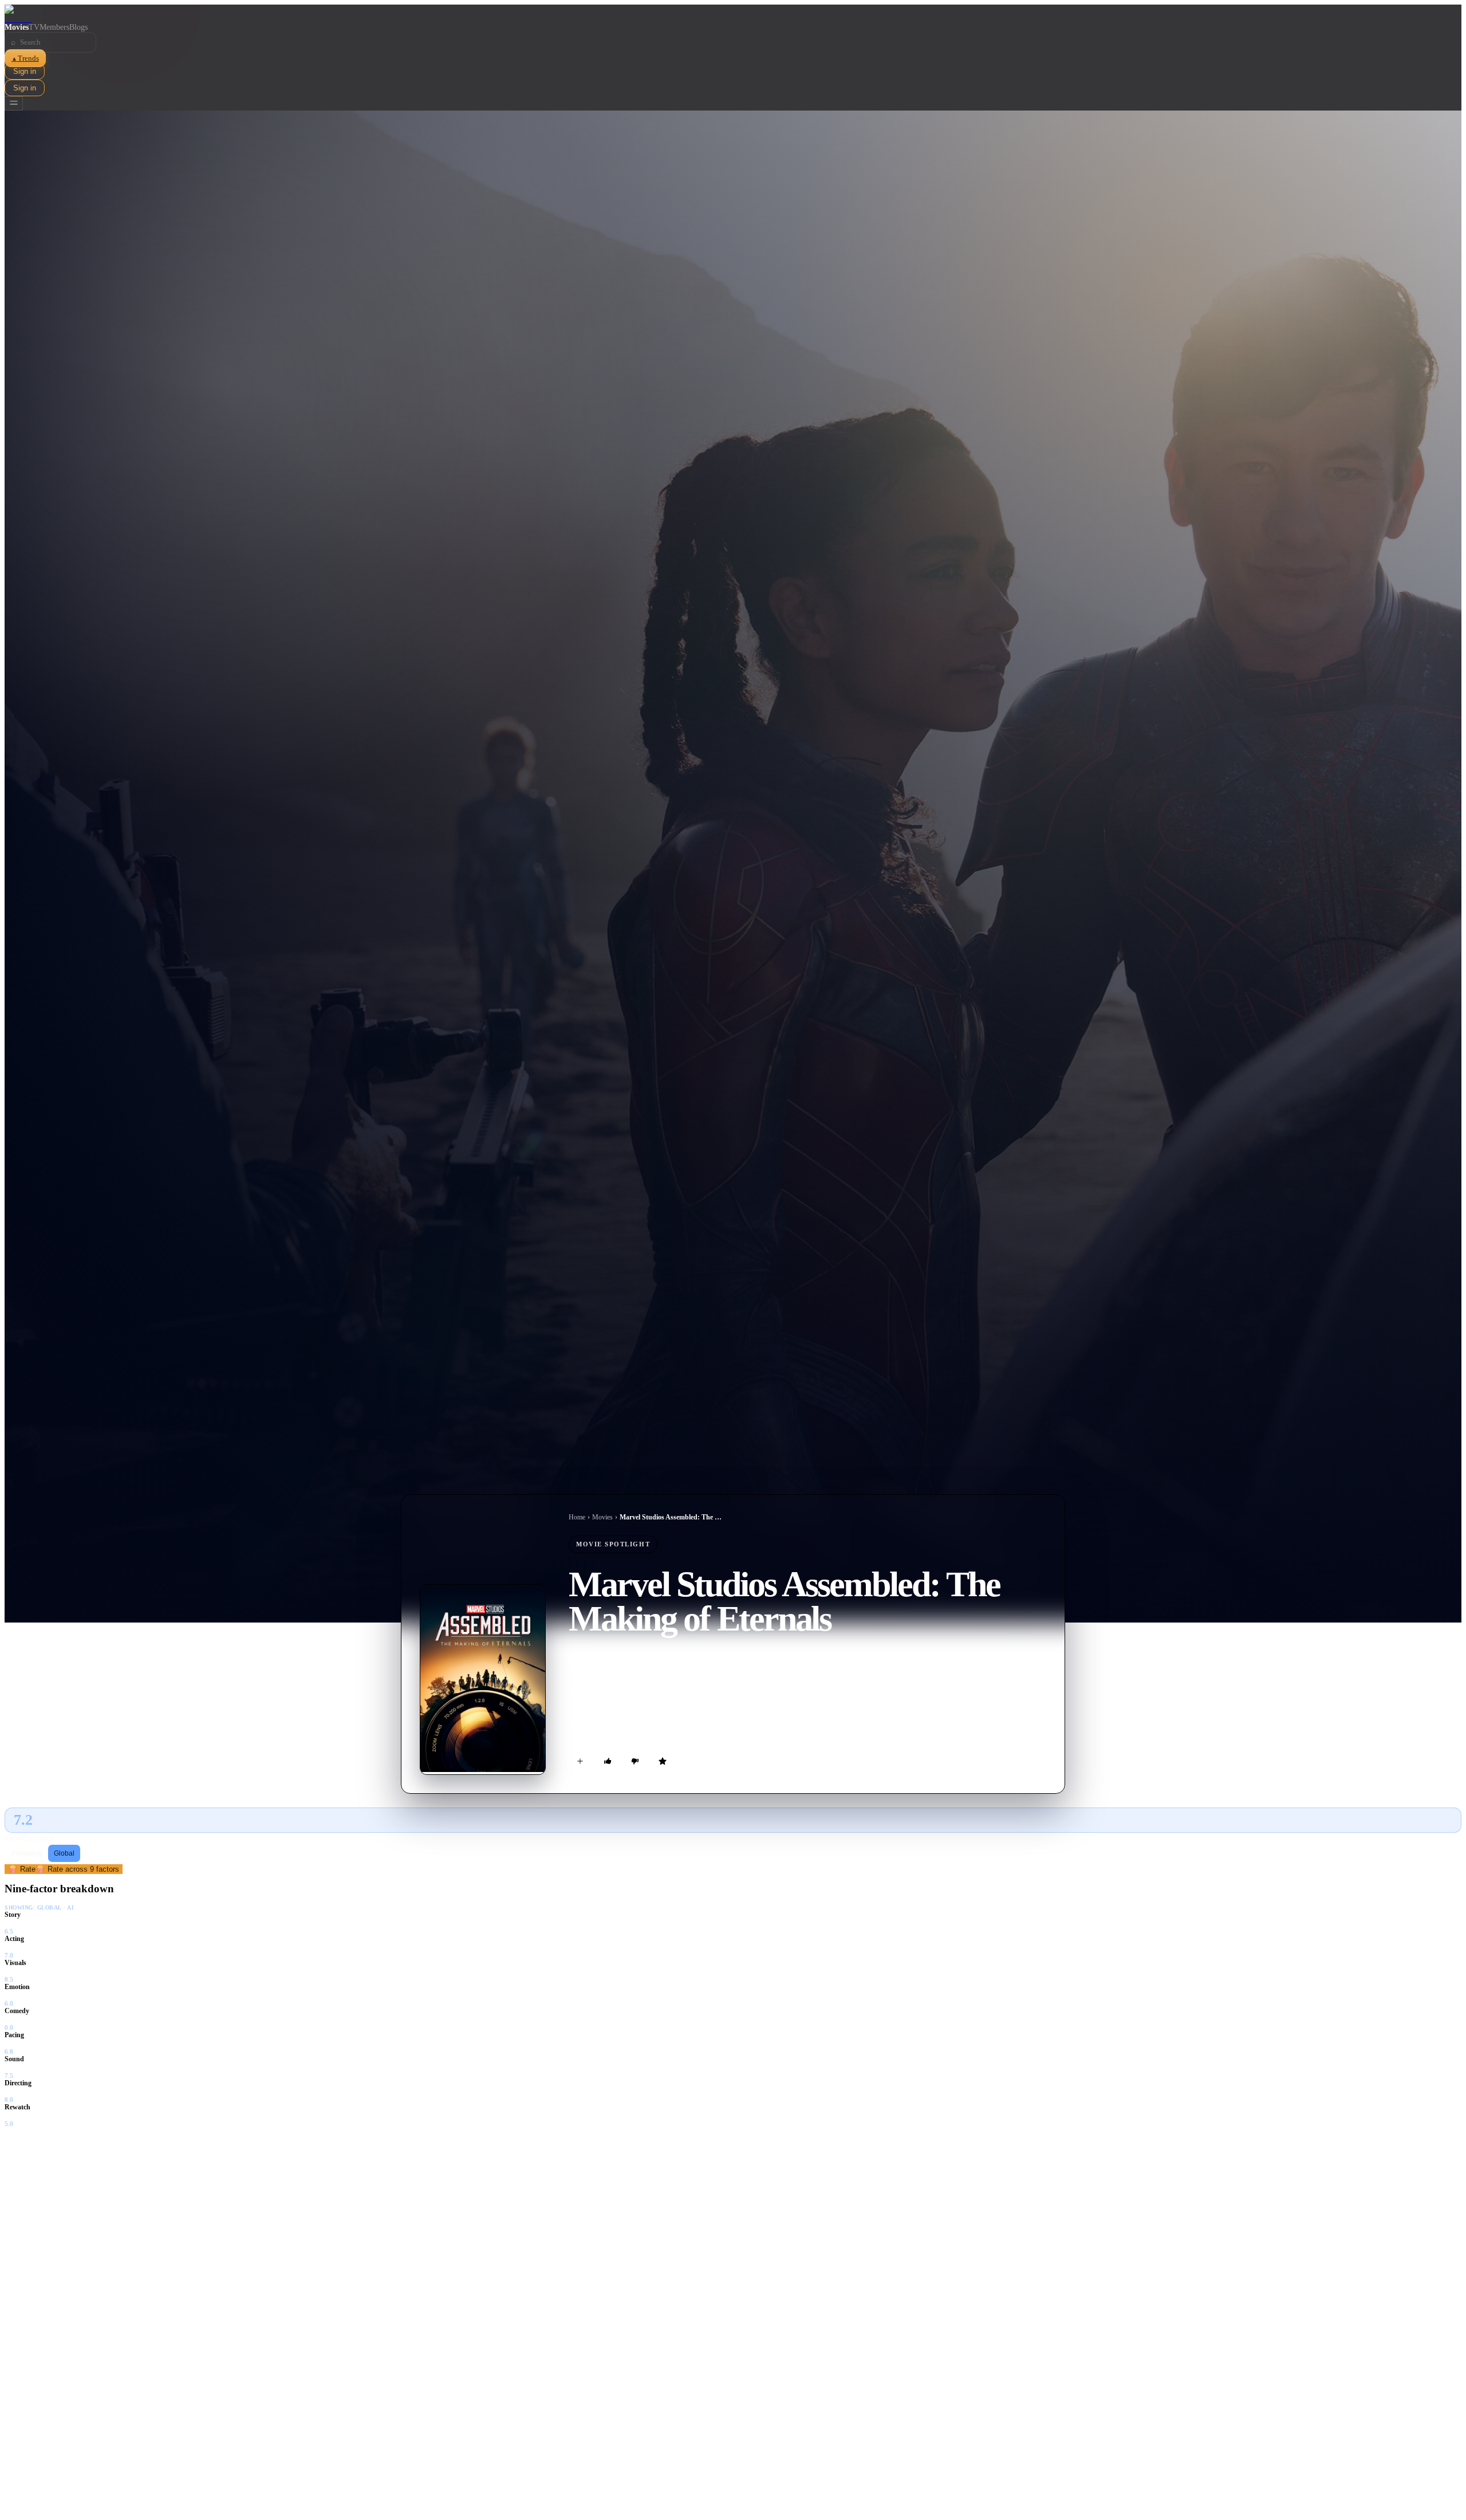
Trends (25, 58)
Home (577, 1517)
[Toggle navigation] (14, 103)
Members (54, 27)
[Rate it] (663, 1761)
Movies (17, 27)
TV (34, 27)
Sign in (25, 71)
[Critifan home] (733, 14)
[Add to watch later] (580, 1761)
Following (27, 1853)
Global (64, 1853)
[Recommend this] (608, 1761)
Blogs (78, 27)
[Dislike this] (635, 1761)
